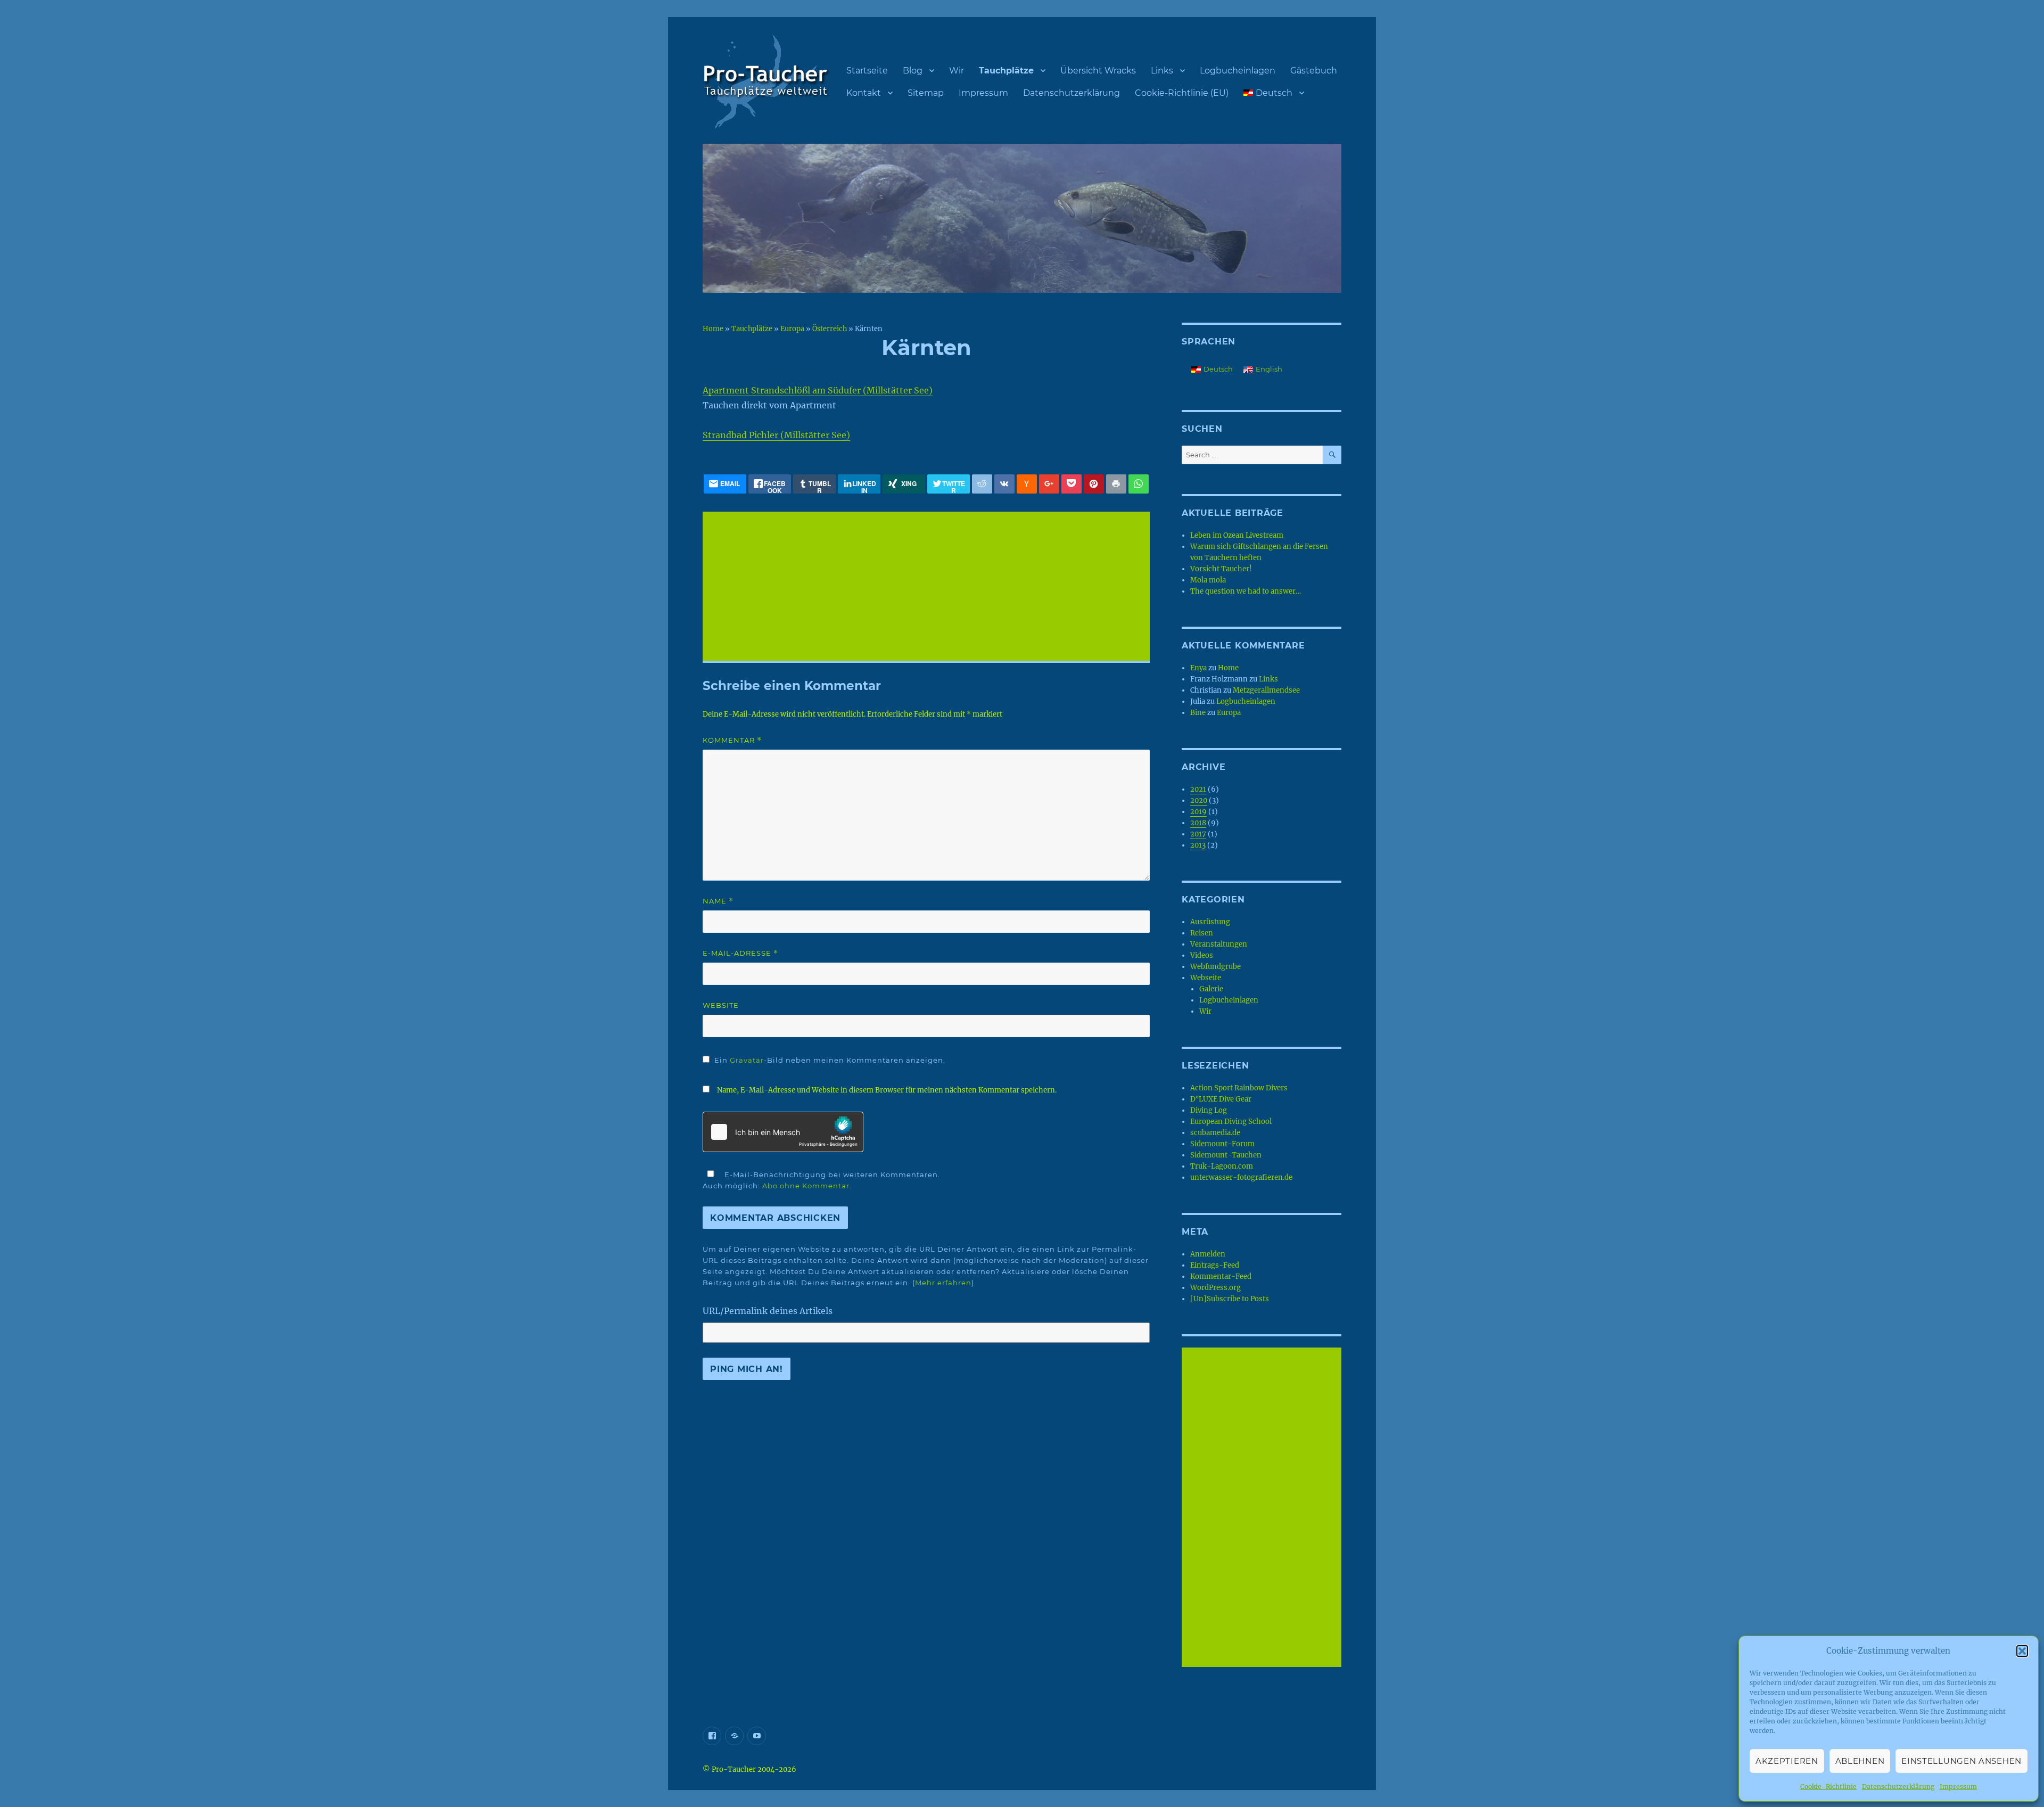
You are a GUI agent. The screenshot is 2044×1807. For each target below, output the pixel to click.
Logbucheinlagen (1238, 71)
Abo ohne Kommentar (806, 1186)
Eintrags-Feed (1215, 1265)
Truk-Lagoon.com (1222, 1166)
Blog (913, 71)
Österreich (830, 328)
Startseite (867, 71)
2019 (1198, 812)
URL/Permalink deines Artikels (768, 1311)
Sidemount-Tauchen (1226, 1155)
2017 (1198, 834)
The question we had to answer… (1246, 591)
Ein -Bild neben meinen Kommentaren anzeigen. (830, 1060)
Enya (1198, 668)
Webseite (1206, 978)
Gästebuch (1314, 71)
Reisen (1202, 933)
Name (718, 901)
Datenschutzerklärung (1898, 1787)
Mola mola (1208, 580)
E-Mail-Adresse (740, 953)
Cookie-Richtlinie (1828, 1787)
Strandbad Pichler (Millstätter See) (776, 435)
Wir (957, 71)
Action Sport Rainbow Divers (1239, 1088)
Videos (1202, 955)
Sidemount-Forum (1222, 1144)
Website (721, 1005)
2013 (1198, 845)
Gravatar (747, 1060)
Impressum (1958, 1787)
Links (1162, 71)
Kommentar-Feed (1221, 1276)
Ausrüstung (1210, 922)
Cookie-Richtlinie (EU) (1182, 93)
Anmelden (1208, 1254)
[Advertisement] (928, 587)
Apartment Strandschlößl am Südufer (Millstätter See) (818, 390)
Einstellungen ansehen (1961, 1761)
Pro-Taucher (734, 1769)
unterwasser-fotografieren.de (1241, 1177)
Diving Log (1209, 1110)
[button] (2022, 1651)
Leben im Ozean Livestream (1237, 535)
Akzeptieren (1787, 1761)
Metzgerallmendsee (1266, 690)
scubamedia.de (1215, 1133)
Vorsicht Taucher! (1221, 569)
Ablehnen (1860, 1761)
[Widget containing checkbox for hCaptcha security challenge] (783, 1132)
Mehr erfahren (943, 1283)
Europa (792, 328)
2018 (1198, 823)
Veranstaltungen (1219, 944)
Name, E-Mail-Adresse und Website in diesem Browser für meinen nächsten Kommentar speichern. (887, 1090)
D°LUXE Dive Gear (1221, 1099)
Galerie (1211, 989)
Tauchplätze (1006, 71)
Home (713, 328)
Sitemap (926, 93)
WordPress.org (1215, 1288)
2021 (1198, 789)
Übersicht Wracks (1098, 71)
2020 (1199, 800)
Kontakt (864, 93)
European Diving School (1231, 1122)
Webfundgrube (1215, 967)
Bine (1198, 713)
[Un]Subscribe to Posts (1230, 1299)
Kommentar (732, 740)
